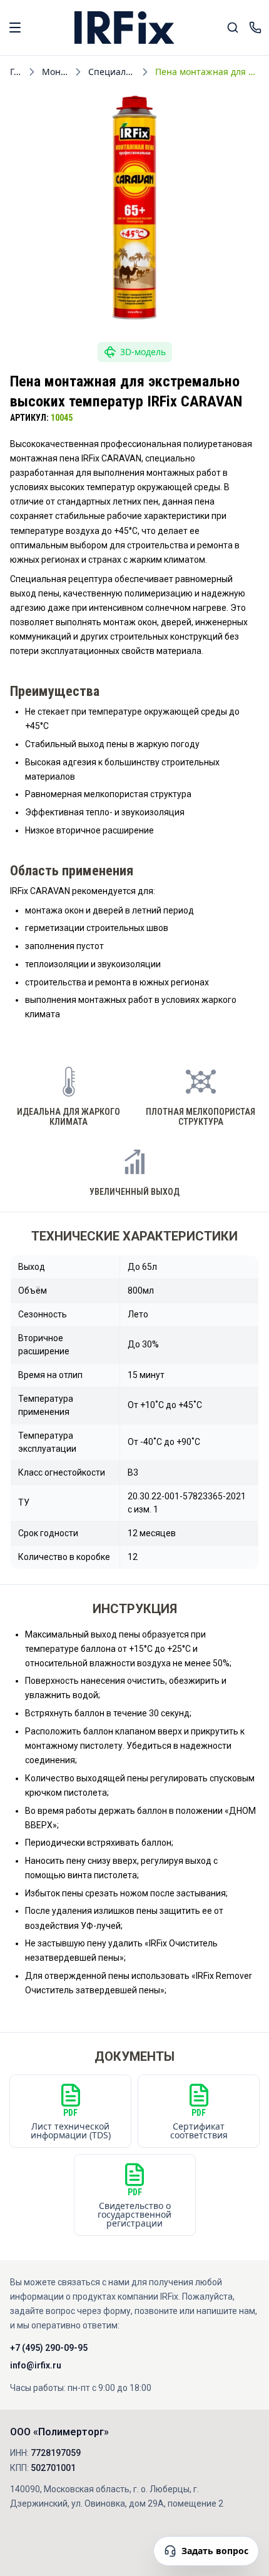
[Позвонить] (255, 28)
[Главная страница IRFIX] (124, 28)
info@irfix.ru (36, 2365)
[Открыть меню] (15, 28)
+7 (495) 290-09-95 (49, 2348)
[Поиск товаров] (233, 28)
